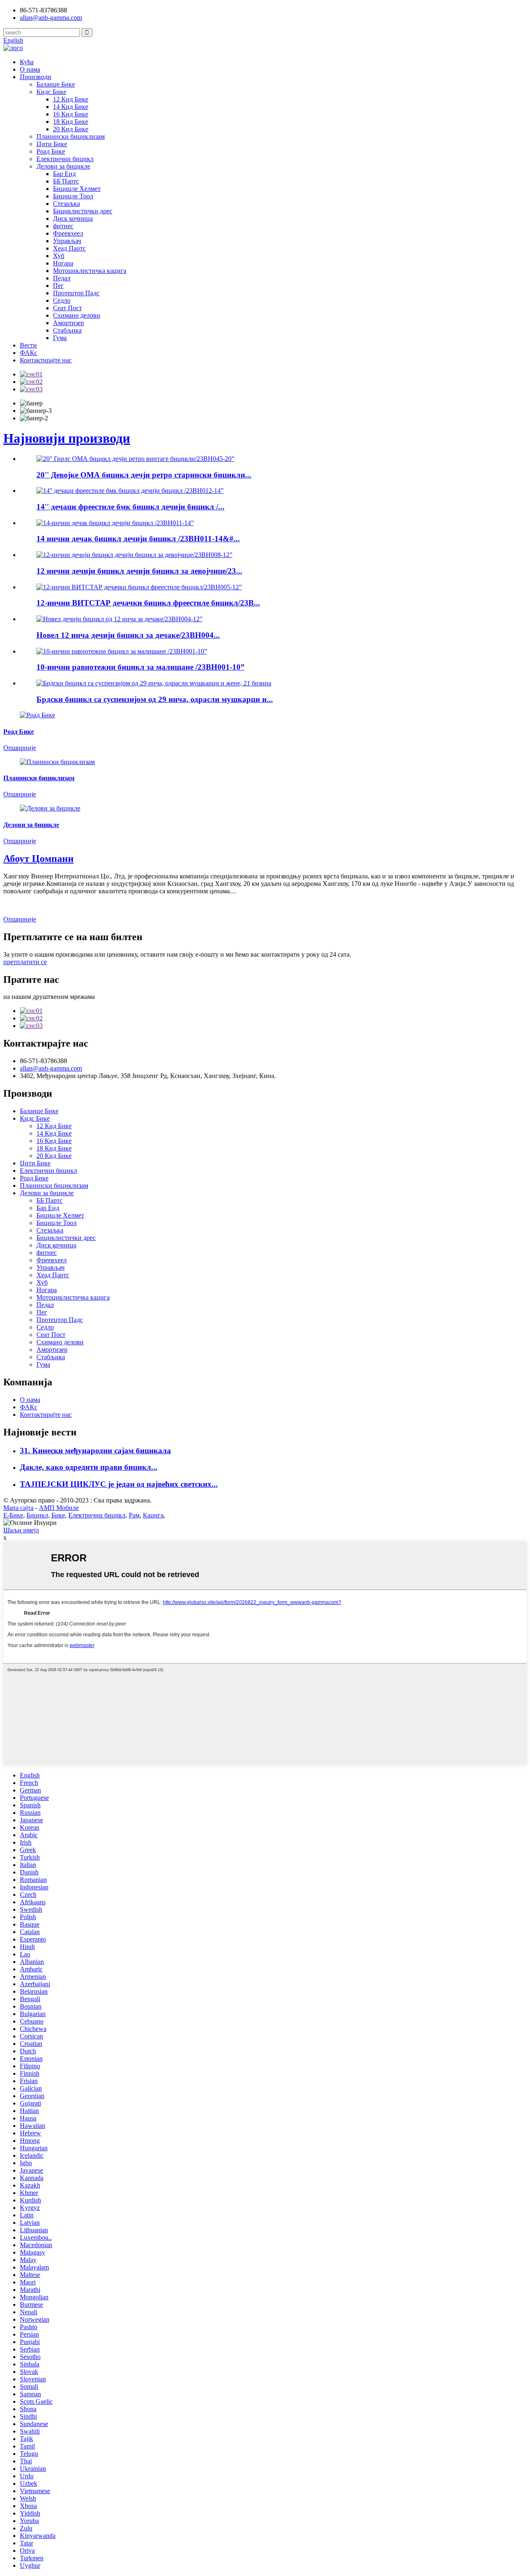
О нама (30, 69)
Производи (36, 77)
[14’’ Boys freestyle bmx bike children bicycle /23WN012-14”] (130, 491)
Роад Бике (51, 151)
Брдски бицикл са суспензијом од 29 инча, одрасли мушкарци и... (155, 699)
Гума (60, 338)
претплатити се (25, 962)
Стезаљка (66, 204)
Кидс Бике (51, 92)
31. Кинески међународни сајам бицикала (95, 1451)
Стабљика (67, 330)
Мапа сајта (18, 1508)
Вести (28, 345)
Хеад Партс (69, 248)
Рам (134, 1515)
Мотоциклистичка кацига (90, 271)
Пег (58, 286)
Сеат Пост (67, 308)
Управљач (67, 241)
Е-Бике (13, 1515)
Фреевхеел (68, 233)
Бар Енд (64, 174)
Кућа (27, 62)
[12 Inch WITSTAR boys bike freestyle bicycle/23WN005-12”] (139, 587)
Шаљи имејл (21, 1530)
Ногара (63, 263)
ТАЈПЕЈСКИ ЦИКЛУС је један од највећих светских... (119, 1484)
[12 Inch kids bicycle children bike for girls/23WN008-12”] (134, 555)
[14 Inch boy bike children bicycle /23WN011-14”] (115, 523)
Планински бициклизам (71, 136)
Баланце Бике (56, 84)
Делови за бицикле (63, 166)
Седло (62, 300)
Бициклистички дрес (83, 211)
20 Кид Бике (71, 129)
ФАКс (29, 353)
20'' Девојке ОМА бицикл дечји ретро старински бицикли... (144, 475)
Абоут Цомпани (39, 859)
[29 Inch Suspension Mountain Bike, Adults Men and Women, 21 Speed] (154, 683)
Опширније (20, 919)
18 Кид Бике (71, 122)
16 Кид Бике (71, 114)
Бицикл (37, 1515)
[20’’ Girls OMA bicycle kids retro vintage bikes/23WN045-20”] (135, 459)
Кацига (153, 1515)
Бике (58, 1515)
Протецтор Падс (76, 293)
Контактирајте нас (46, 360)
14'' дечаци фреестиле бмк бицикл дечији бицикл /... (130, 507)
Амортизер (69, 323)
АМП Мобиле (59, 1508)
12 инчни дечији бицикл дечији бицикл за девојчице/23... (139, 571)
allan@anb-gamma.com (51, 18)
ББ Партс (66, 181)
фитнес (63, 226)
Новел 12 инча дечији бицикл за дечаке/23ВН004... (128, 635)
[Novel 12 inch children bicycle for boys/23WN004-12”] (119, 619)
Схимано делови (77, 315)
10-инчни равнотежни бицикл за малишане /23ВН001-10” (141, 667)
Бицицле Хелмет (77, 189)
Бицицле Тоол (73, 196)
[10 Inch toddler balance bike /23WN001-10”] (122, 651)
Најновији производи (67, 438)
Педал (62, 278)
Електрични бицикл (65, 159)
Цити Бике (52, 144)
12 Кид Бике (71, 99)
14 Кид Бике (71, 107)
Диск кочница (73, 218)
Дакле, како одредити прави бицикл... (89, 1467)
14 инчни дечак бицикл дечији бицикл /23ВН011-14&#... (138, 539)
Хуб (59, 256)
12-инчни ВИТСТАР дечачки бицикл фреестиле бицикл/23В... (148, 603)
